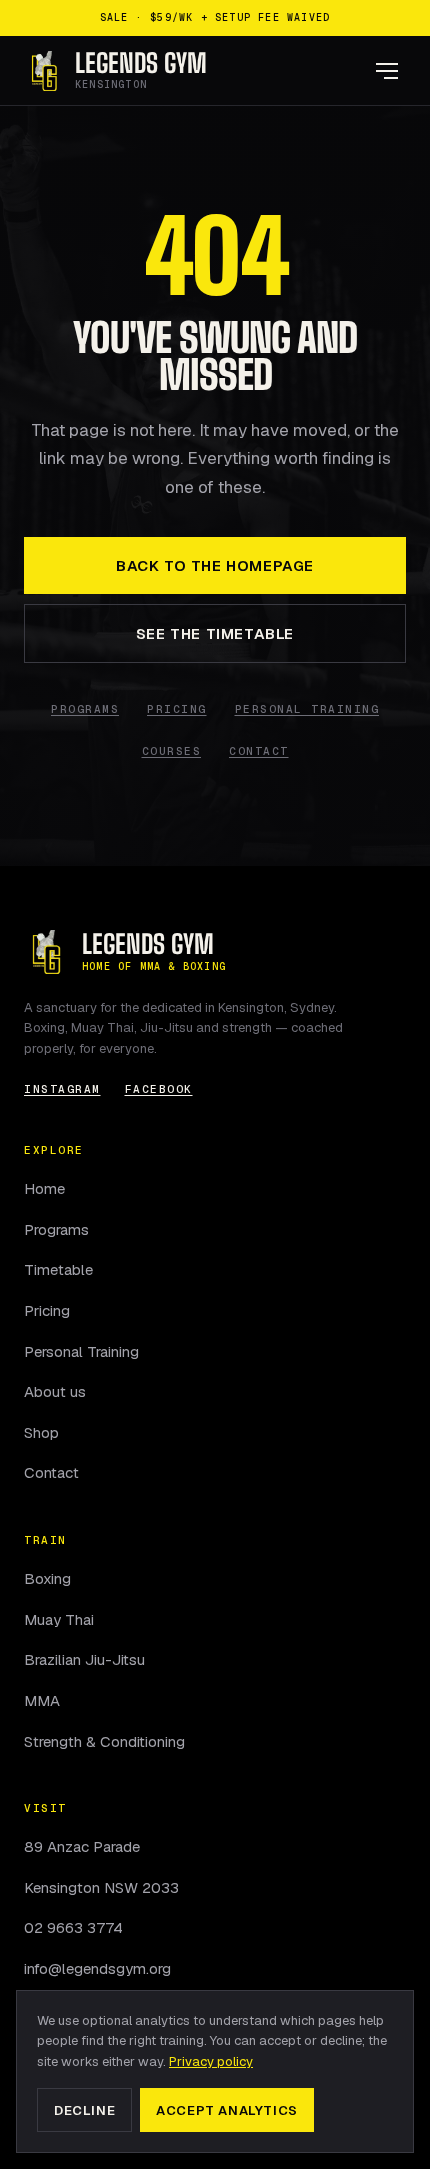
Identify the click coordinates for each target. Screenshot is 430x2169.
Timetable (58, 1269)
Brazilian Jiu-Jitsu (84, 1659)
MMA (42, 1700)
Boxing (47, 1578)
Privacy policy (211, 2061)
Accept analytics (227, 2110)
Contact (259, 751)
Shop (41, 1432)
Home (44, 1188)
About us (55, 1391)
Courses (172, 751)
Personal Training (307, 709)
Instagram (62, 1089)
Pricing (177, 709)
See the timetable (215, 633)
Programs (85, 709)
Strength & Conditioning (104, 1741)
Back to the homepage (215, 565)
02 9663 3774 (73, 1927)
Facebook (159, 1089)
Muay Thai (59, 1619)
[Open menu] (387, 71)
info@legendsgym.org (97, 1968)
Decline (84, 2110)
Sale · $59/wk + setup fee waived (215, 17)
